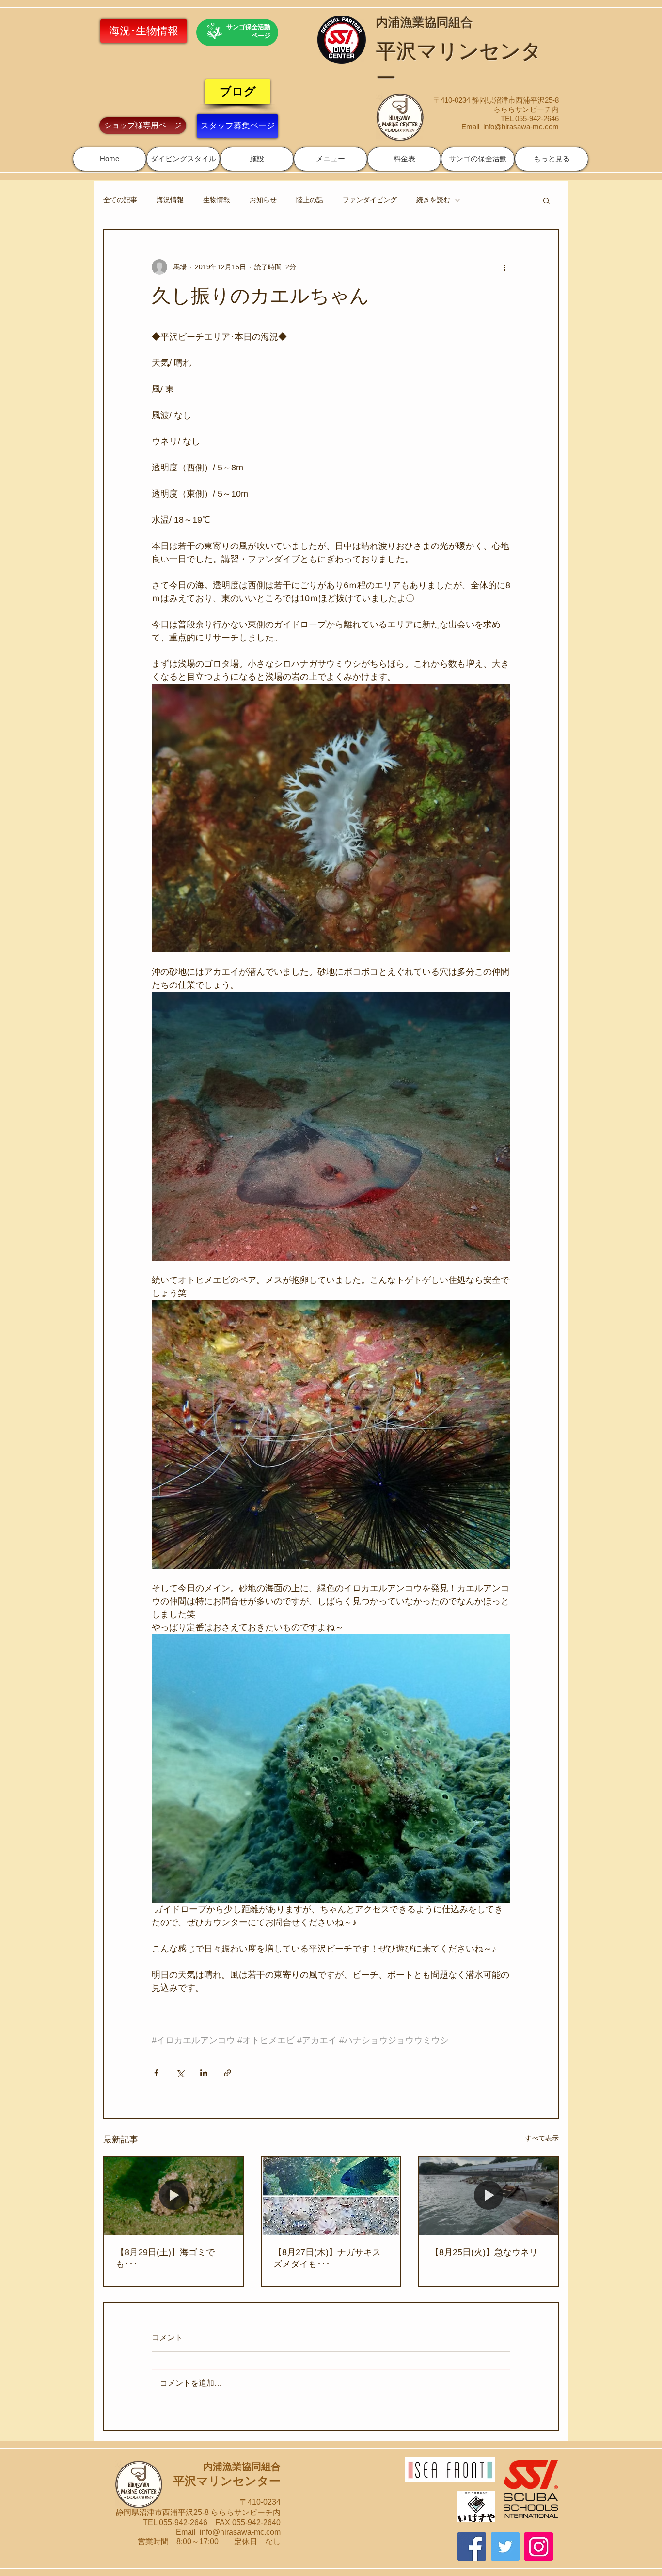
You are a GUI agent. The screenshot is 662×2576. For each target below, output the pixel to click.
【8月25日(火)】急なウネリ (484, 2252)
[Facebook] (472, 2547)
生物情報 (217, 200)
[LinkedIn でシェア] (204, 2073)
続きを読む (433, 200)
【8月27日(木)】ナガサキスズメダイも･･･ (327, 2258)
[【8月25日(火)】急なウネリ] (488, 2196)
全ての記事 (120, 200)
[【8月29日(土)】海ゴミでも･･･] (174, 2196)
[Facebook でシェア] (156, 2073)
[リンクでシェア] (228, 2073)
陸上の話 (310, 200)
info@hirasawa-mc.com (521, 127)
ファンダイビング (370, 200)
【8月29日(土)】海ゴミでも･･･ (165, 2258)
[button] (183, 159)
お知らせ (263, 200)
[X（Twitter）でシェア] (180, 2073)
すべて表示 (542, 2138)
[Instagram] (539, 2547)
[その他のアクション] (504, 267)
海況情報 (170, 200)
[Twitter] (505, 2547)
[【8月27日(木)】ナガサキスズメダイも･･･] (331, 2196)
